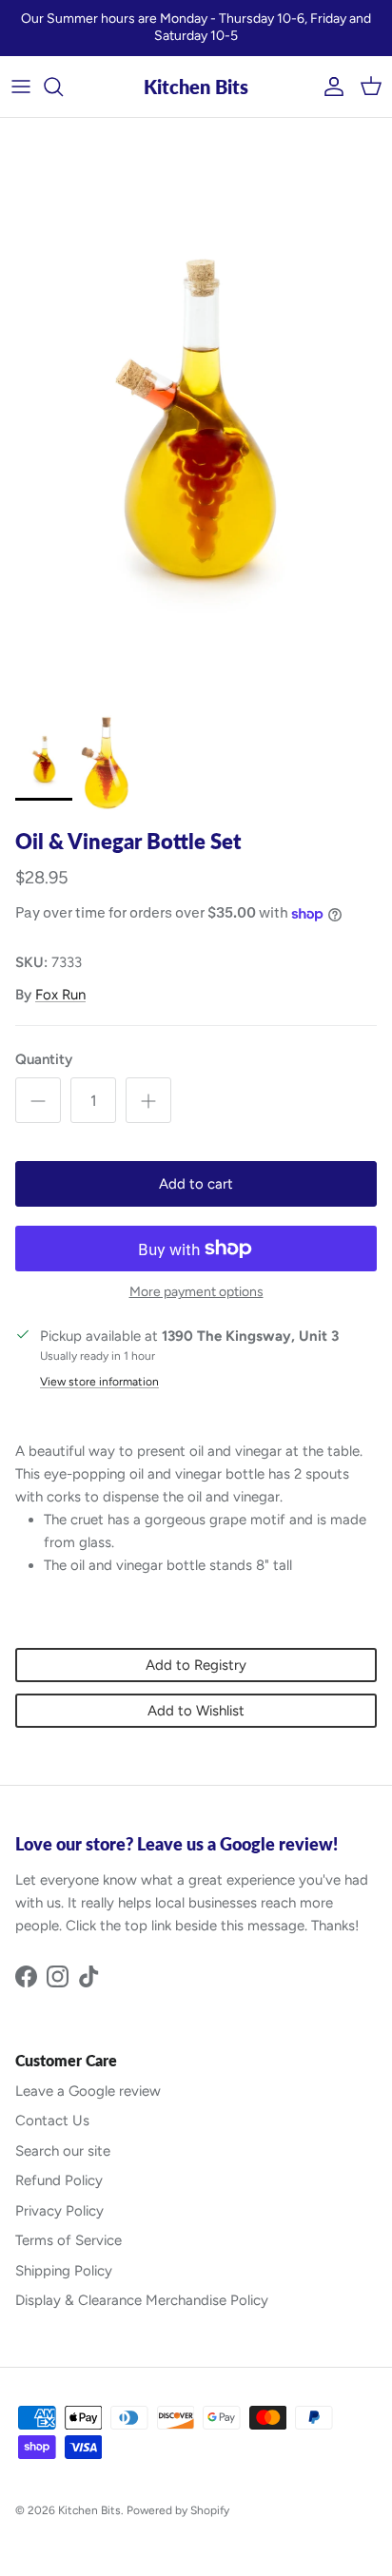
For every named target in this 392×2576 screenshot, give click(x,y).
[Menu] (21, 87)
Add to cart (196, 1184)
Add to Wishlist (196, 1711)
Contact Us (52, 2121)
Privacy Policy (59, 2211)
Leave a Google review (88, 2091)
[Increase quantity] (148, 1100)
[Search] (63, 87)
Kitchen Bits (89, 2510)
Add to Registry (196, 1665)
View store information (99, 1382)
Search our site (63, 2151)
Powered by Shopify (178, 2510)
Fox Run (60, 995)
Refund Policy (59, 2180)
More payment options (196, 1292)
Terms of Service (69, 2240)
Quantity (44, 1059)
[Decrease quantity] (38, 1100)
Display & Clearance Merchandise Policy (142, 2300)
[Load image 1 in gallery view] (196, 412)
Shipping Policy (64, 2271)
